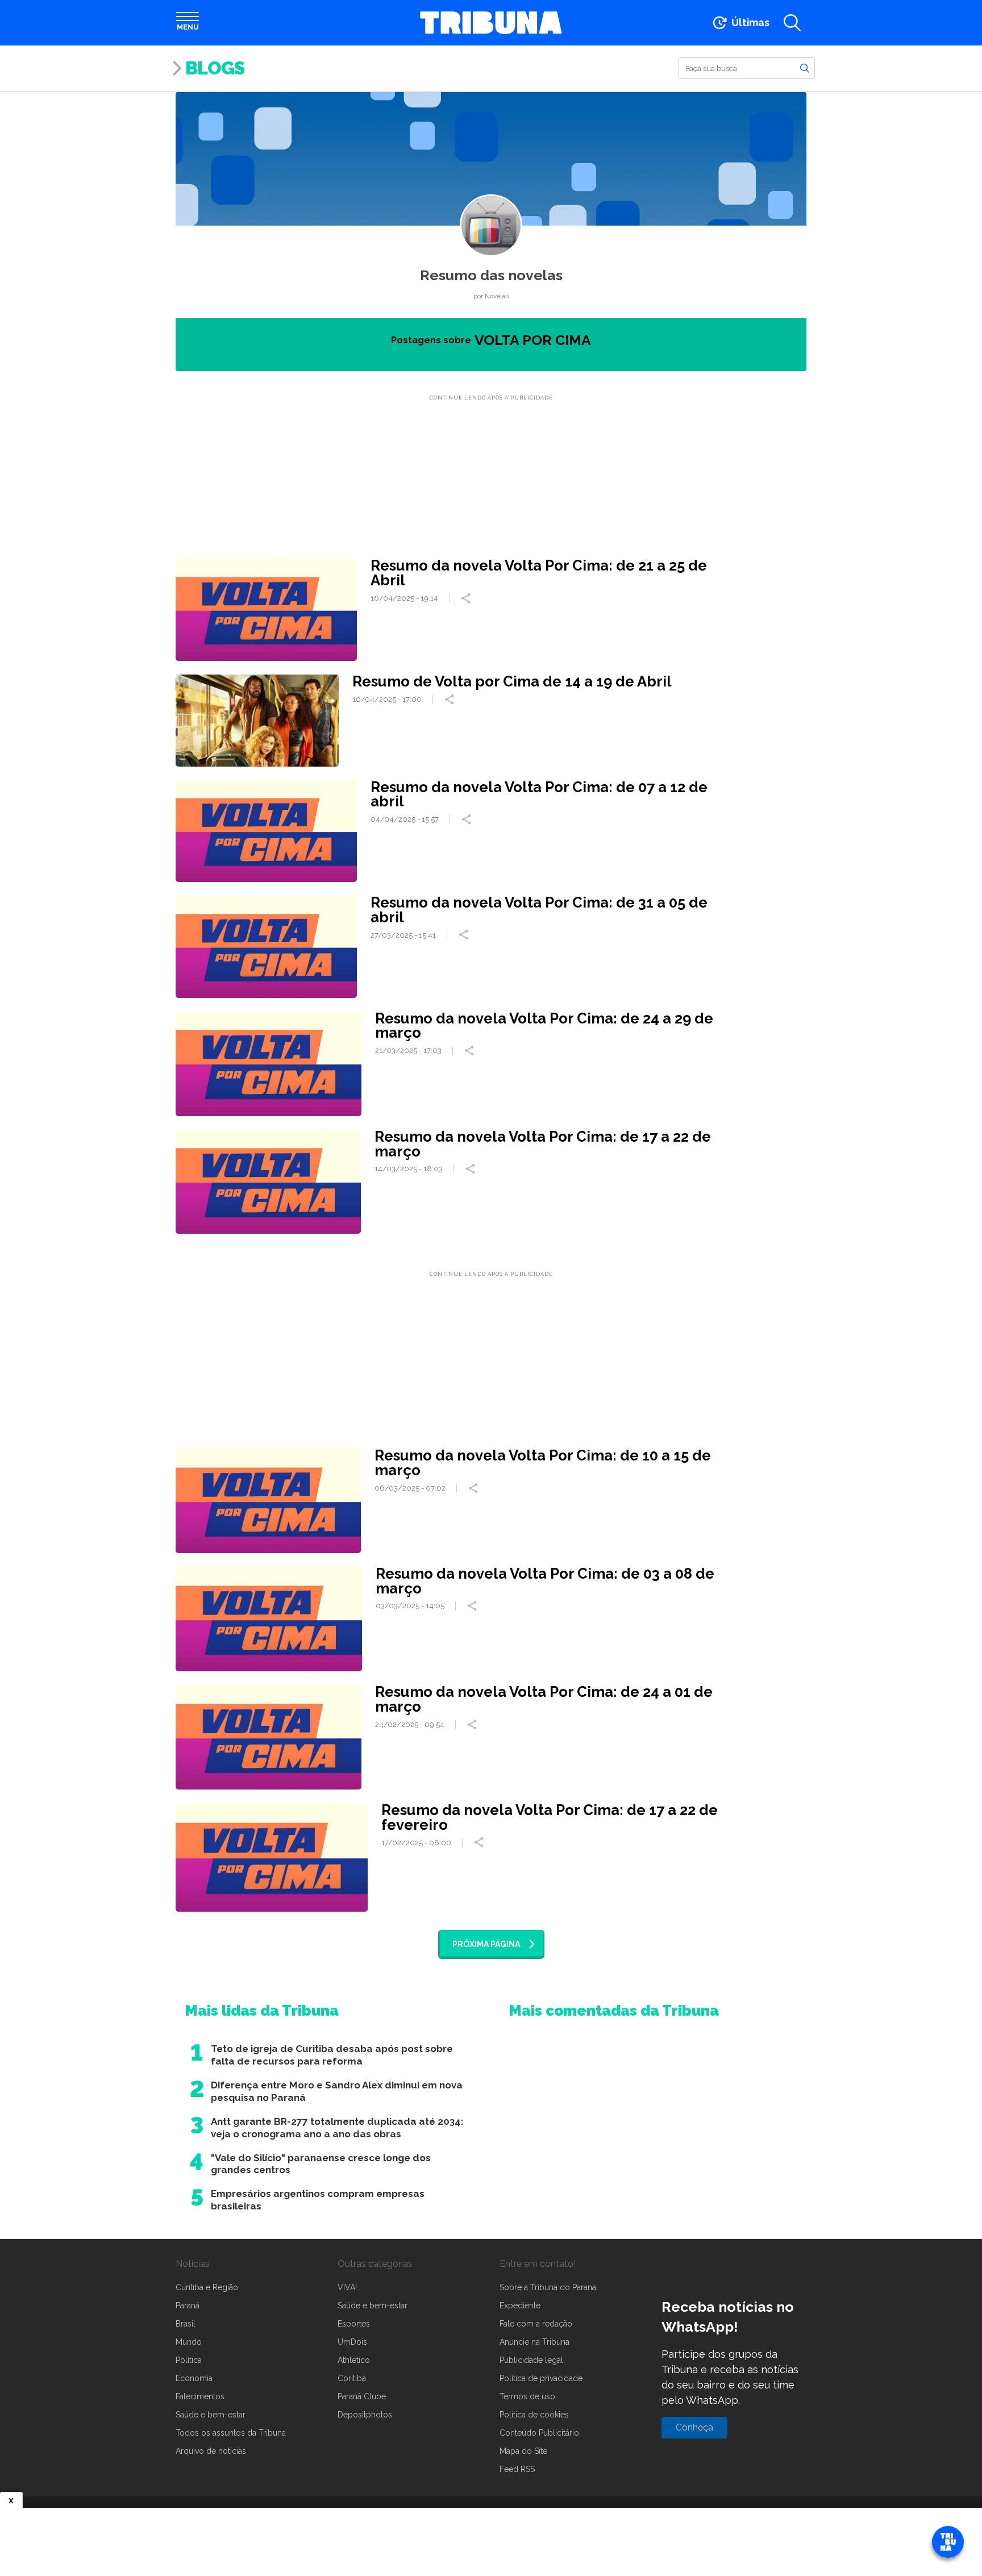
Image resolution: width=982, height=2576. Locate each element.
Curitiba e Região (207, 2287)
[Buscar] (805, 68)
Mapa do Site (523, 2451)
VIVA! (347, 2287)
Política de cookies (534, 2415)
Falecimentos (200, 2396)
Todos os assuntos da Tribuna (231, 2433)
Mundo (189, 2342)
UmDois (352, 2342)
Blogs (215, 68)
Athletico (354, 2360)
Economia (194, 2378)
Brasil (186, 2324)
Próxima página (486, 1944)
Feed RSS (517, 2469)
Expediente (520, 2306)
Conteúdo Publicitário (539, 2433)
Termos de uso (527, 2396)
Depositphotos (365, 2415)
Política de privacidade (541, 2378)
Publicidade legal (531, 2360)
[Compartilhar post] (467, 598)
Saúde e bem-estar (211, 2415)
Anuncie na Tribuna (534, 2342)
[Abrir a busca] (792, 23)
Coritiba (352, 2378)
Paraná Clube (362, 2396)
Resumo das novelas (491, 275)
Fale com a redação (536, 2324)
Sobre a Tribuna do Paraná (548, 2287)
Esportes (354, 2324)
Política (189, 2360)
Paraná (188, 2306)
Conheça (694, 2427)
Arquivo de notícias (211, 2451)
